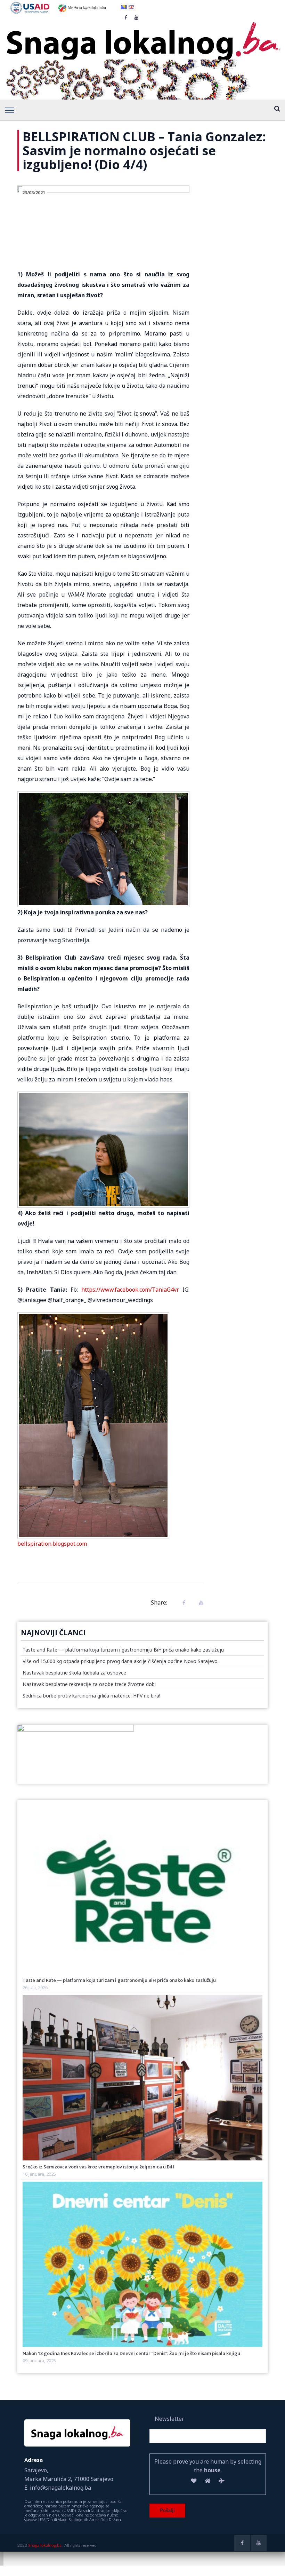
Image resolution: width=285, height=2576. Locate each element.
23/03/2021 (34, 192)
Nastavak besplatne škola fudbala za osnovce (74, 1673)
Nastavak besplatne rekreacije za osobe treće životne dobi (89, 1684)
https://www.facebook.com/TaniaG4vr (130, 1290)
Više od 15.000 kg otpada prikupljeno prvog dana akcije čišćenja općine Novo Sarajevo (120, 1661)
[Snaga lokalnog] (142, 37)
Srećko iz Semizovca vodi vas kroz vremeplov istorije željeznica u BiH (99, 2167)
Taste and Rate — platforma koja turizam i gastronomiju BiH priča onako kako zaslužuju (123, 1650)
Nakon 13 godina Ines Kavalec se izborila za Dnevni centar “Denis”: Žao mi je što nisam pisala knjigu (131, 2353)
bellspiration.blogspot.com (52, 1544)
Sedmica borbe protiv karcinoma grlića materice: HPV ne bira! (91, 1696)
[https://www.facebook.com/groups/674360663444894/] (242, 2543)
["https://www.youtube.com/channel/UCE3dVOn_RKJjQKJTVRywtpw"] (259, 2543)
